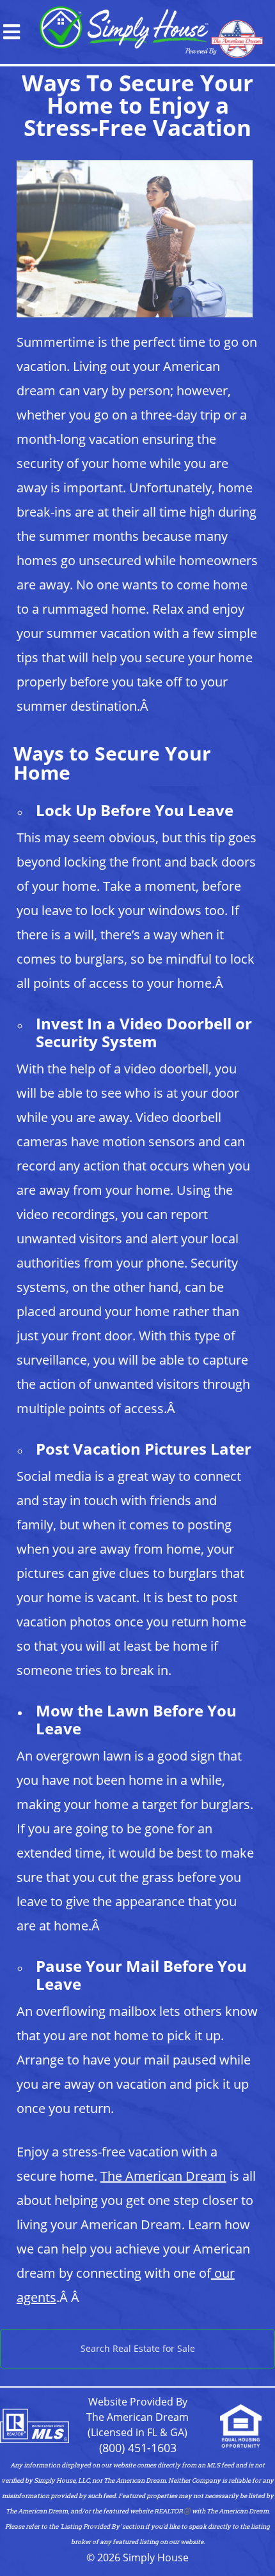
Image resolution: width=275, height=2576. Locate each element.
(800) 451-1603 (138, 2448)
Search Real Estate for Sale (138, 2348)
